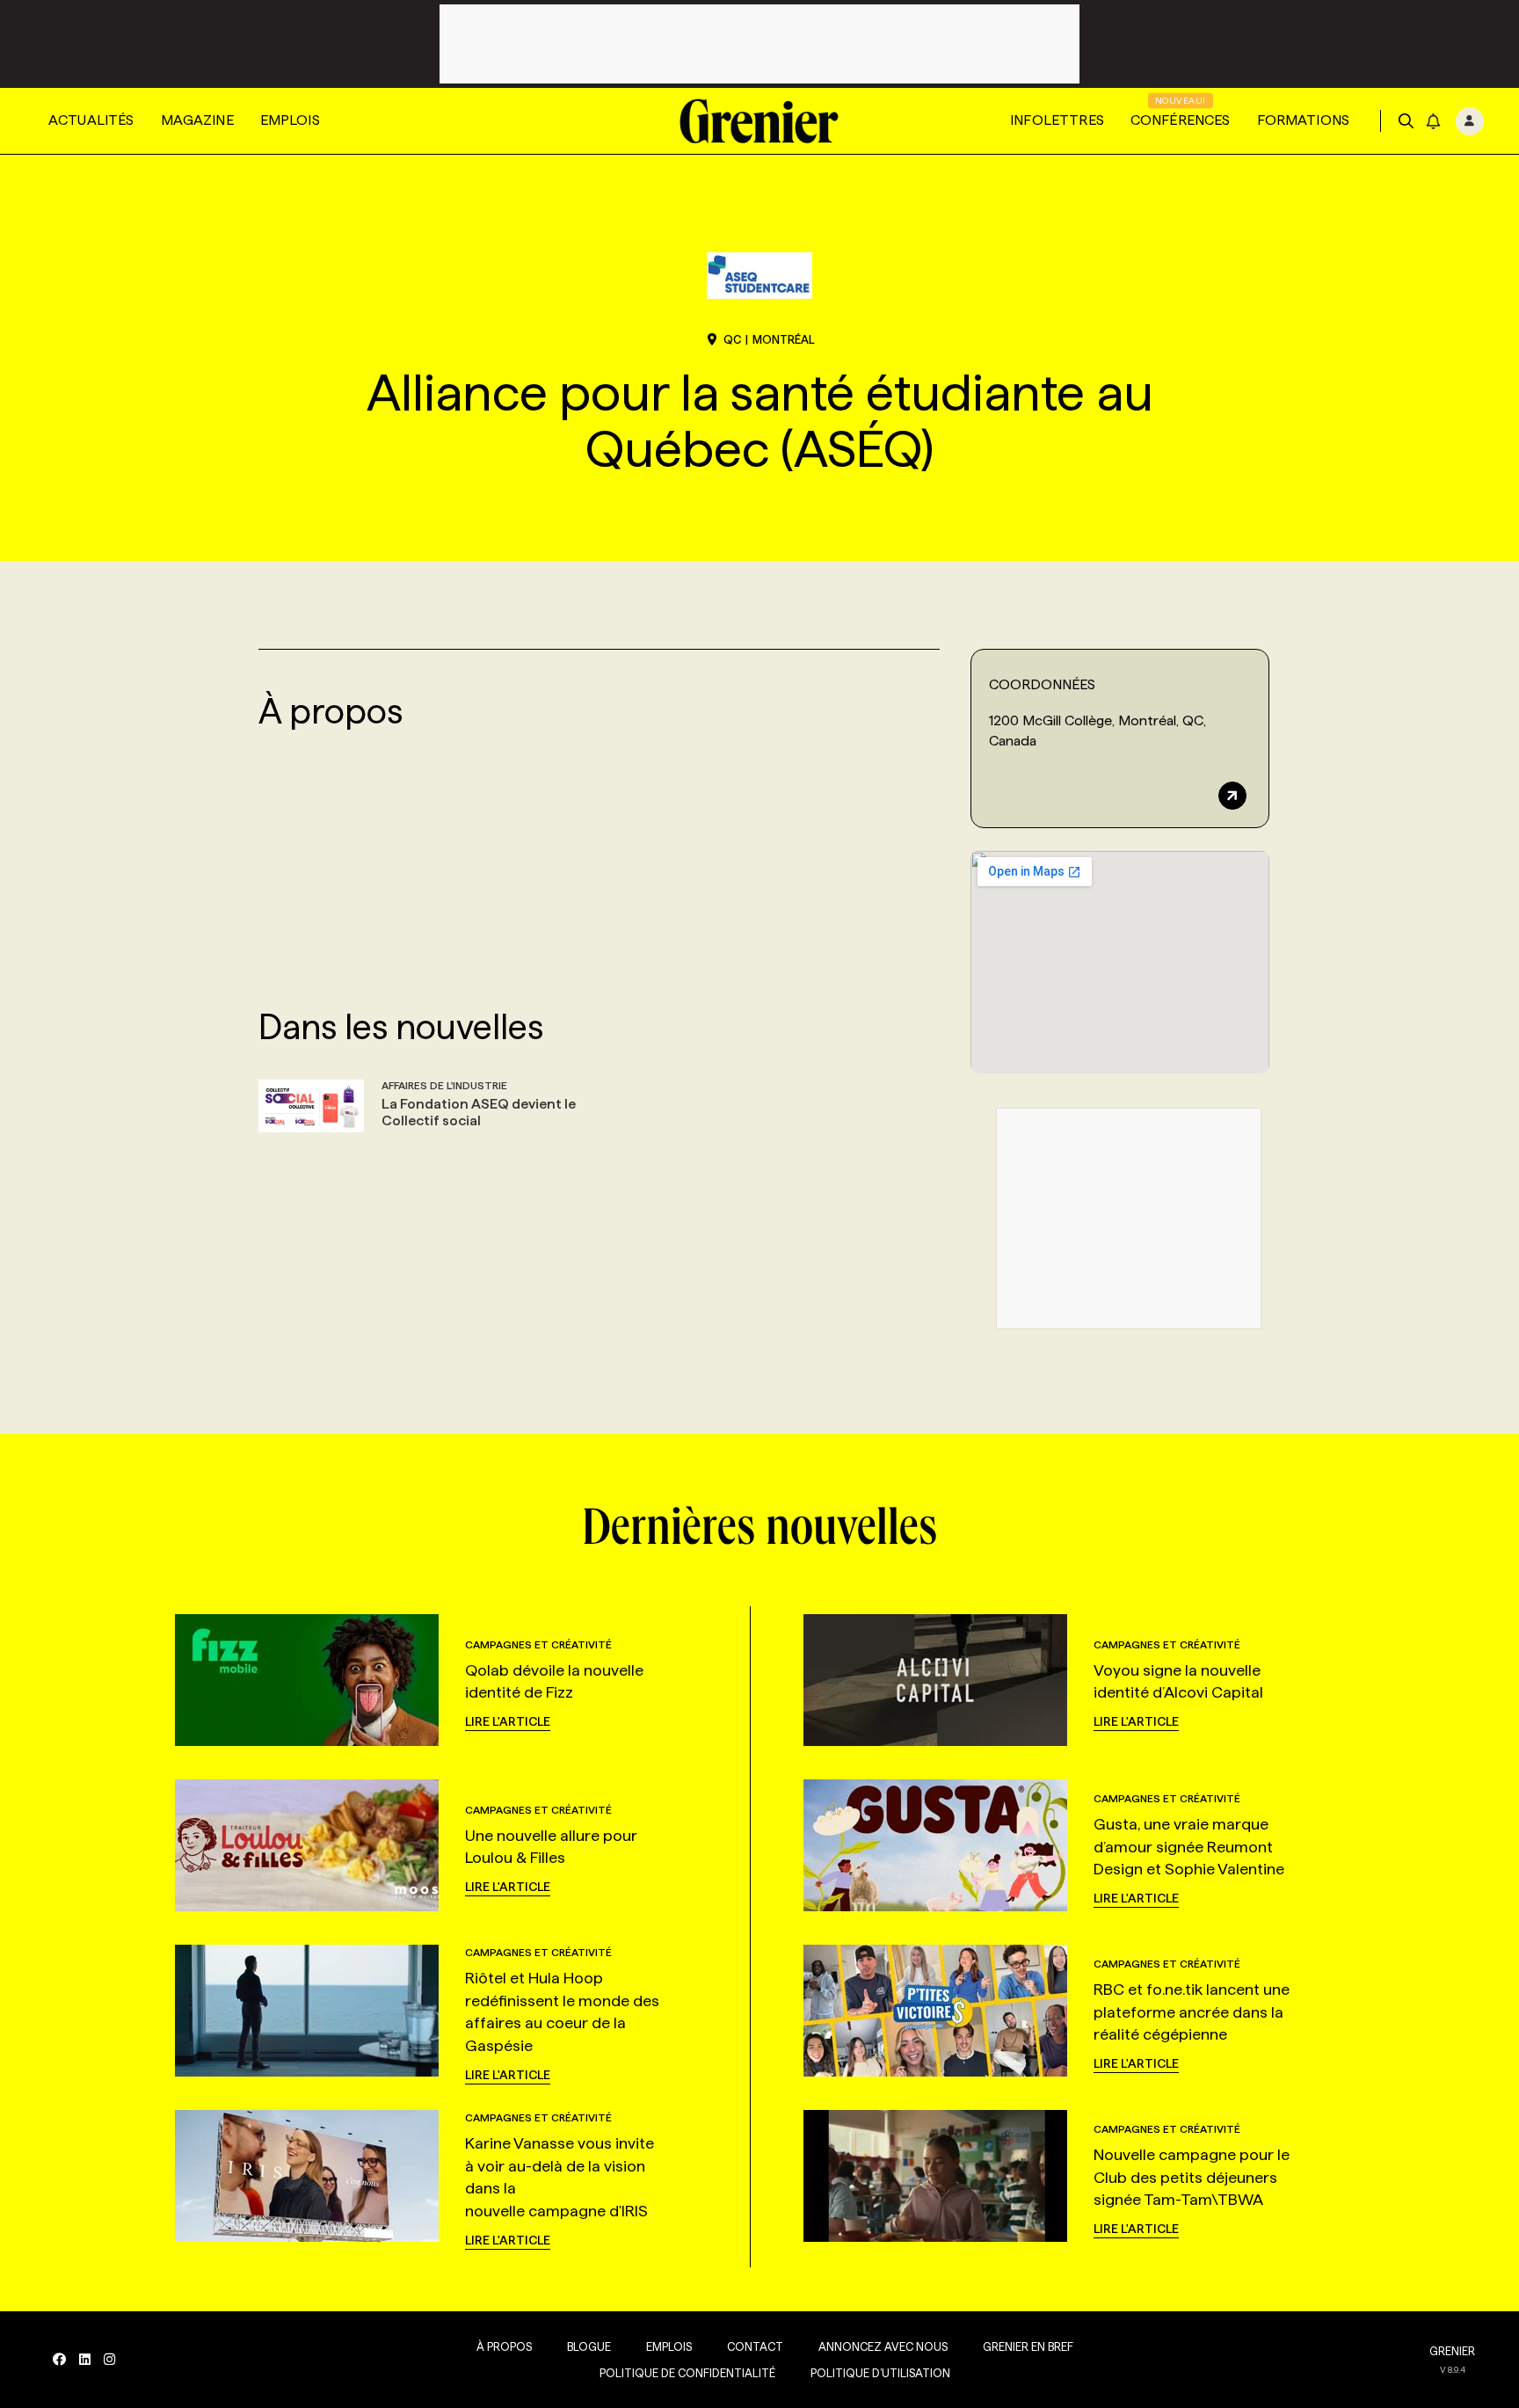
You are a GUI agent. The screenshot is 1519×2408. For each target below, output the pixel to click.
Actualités (91, 120)
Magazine (197, 120)
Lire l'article (508, 1721)
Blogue (589, 2346)
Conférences (1181, 120)
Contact (755, 2346)
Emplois (290, 120)
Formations (1304, 120)
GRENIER (1452, 2351)
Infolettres (1057, 120)
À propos (504, 2346)
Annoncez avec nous (883, 2346)
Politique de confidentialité (687, 2373)
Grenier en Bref (1028, 2346)
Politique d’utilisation (880, 2373)
